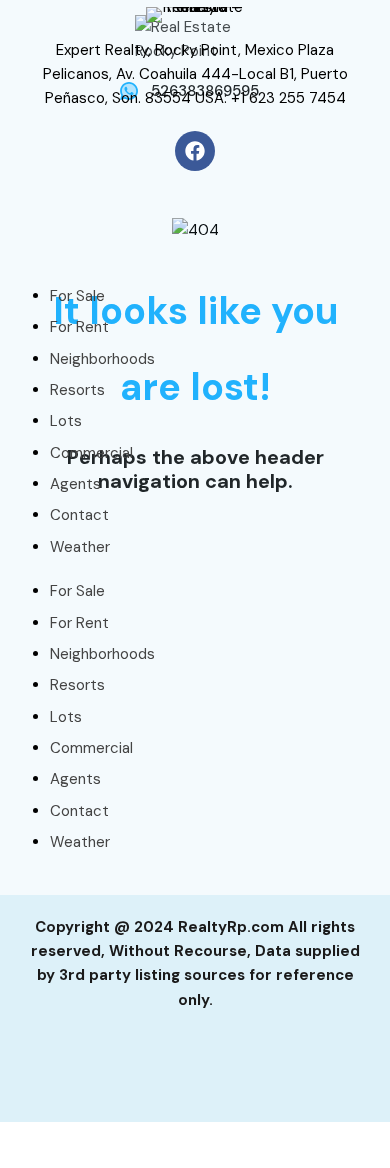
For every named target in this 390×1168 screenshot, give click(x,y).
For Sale (77, 296)
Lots (66, 421)
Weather (80, 547)
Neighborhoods (102, 359)
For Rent (79, 327)
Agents (75, 484)
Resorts (77, 390)
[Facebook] (195, 151)
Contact (79, 515)
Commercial (91, 453)
